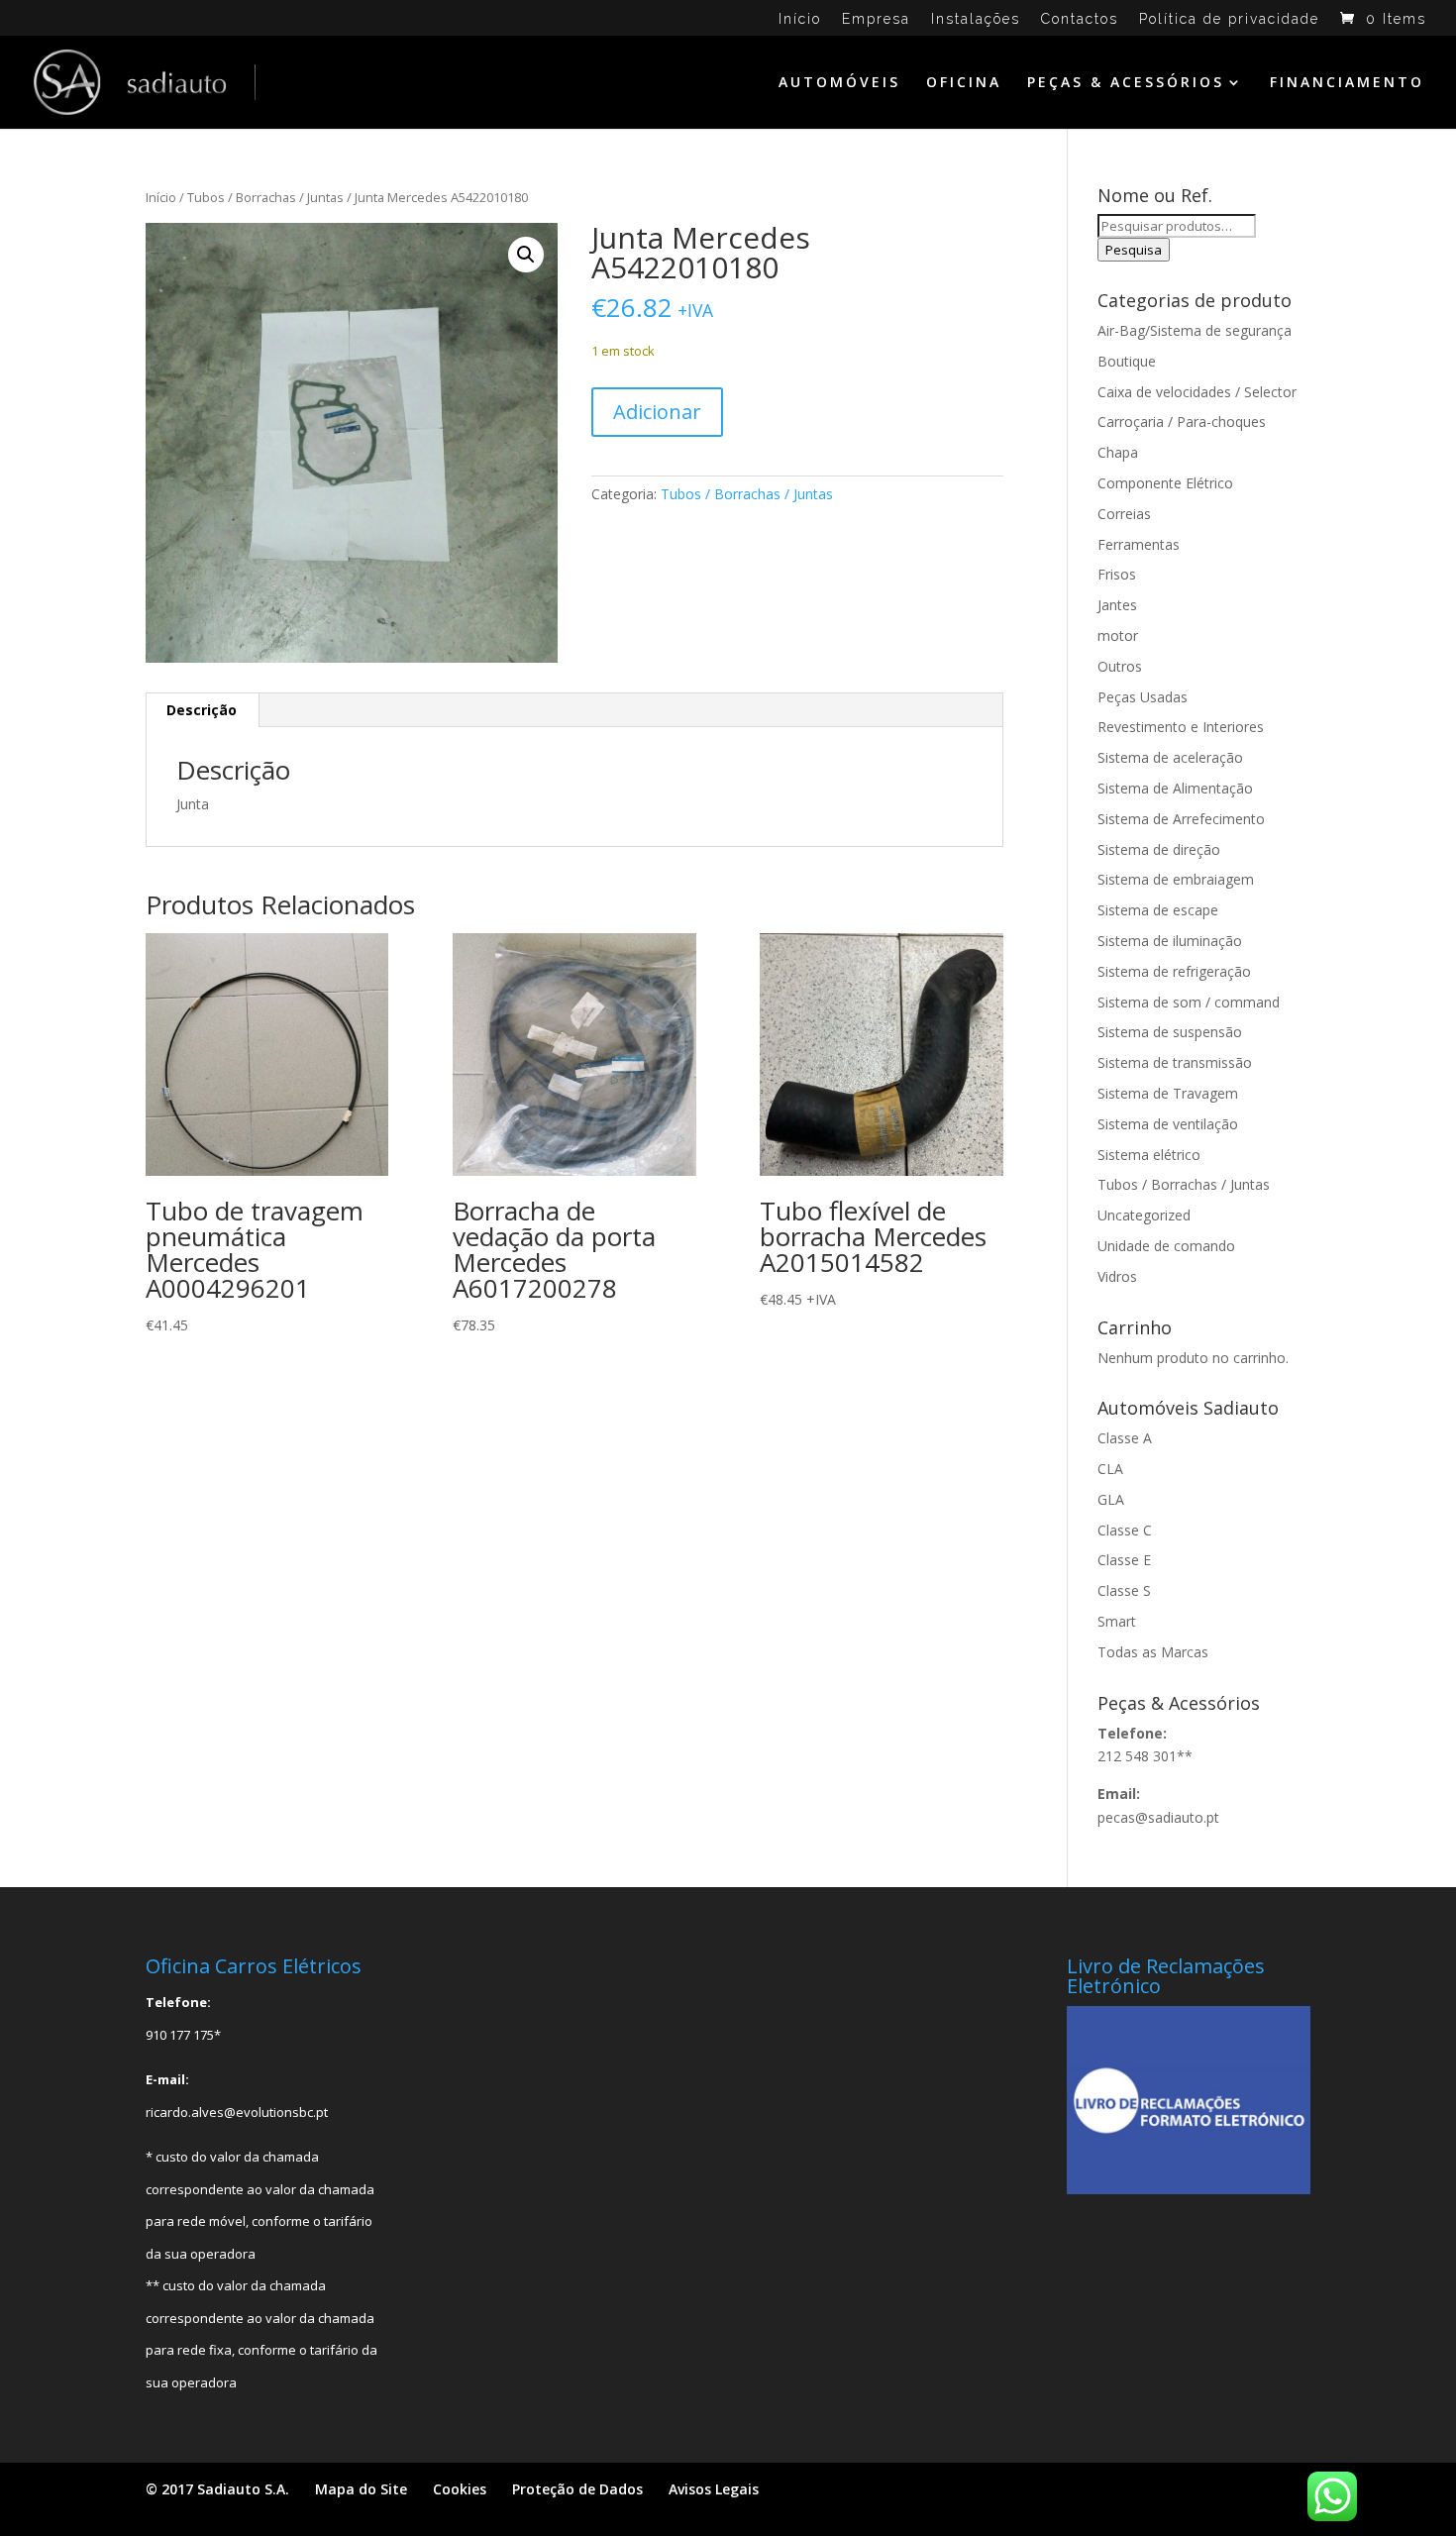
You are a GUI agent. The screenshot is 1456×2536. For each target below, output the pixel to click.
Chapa (1118, 452)
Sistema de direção (1159, 849)
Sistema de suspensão (1170, 1032)
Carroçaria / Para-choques (1182, 422)
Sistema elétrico (1149, 1155)
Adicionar (657, 412)
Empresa (876, 19)
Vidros (1117, 1276)
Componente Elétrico (1165, 483)
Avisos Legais (714, 2489)
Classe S (1124, 1590)
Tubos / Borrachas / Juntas (265, 197)
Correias (1124, 514)
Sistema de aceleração (1170, 757)
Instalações (976, 19)
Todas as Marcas (1153, 1652)
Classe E (1124, 1560)
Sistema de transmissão (1175, 1062)
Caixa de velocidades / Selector (1197, 392)
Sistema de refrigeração (1174, 971)
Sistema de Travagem (1168, 1093)
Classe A (1125, 1438)
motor (1118, 635)
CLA (1110, 1469)
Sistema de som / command (1189, 1002)
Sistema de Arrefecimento (1181, 819)
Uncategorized (1144, 1215)
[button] (526, 255)
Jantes (1117, 605)
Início (800, 19)
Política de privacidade (1229, 19)
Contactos (1080, 19)
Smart (1117, 1621)
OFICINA (964, 83)
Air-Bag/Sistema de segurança (1195, 330)
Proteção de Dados (577, 2489)
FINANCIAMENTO (1347, 83)
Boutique (1127, 361)
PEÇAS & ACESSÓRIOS (1126, 83)
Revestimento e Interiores (1181, 727)
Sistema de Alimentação (1175, 788)
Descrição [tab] (202, 710)
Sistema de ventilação (1168, 1124)
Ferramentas (1139, 544)
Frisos (1117, 574)
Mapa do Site (361, 2489)
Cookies (460, 2489)
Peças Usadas (1143, 697)
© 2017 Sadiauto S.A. (217, 2489)
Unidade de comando (1166, 1246)
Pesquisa (1134, 250)
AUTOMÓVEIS (839, 83)
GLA (1111, 1499)
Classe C (1125, 1530)
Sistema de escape (1158, 910)
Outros (1120, 666)
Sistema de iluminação (1170, 941)
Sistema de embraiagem (1176, 879)
